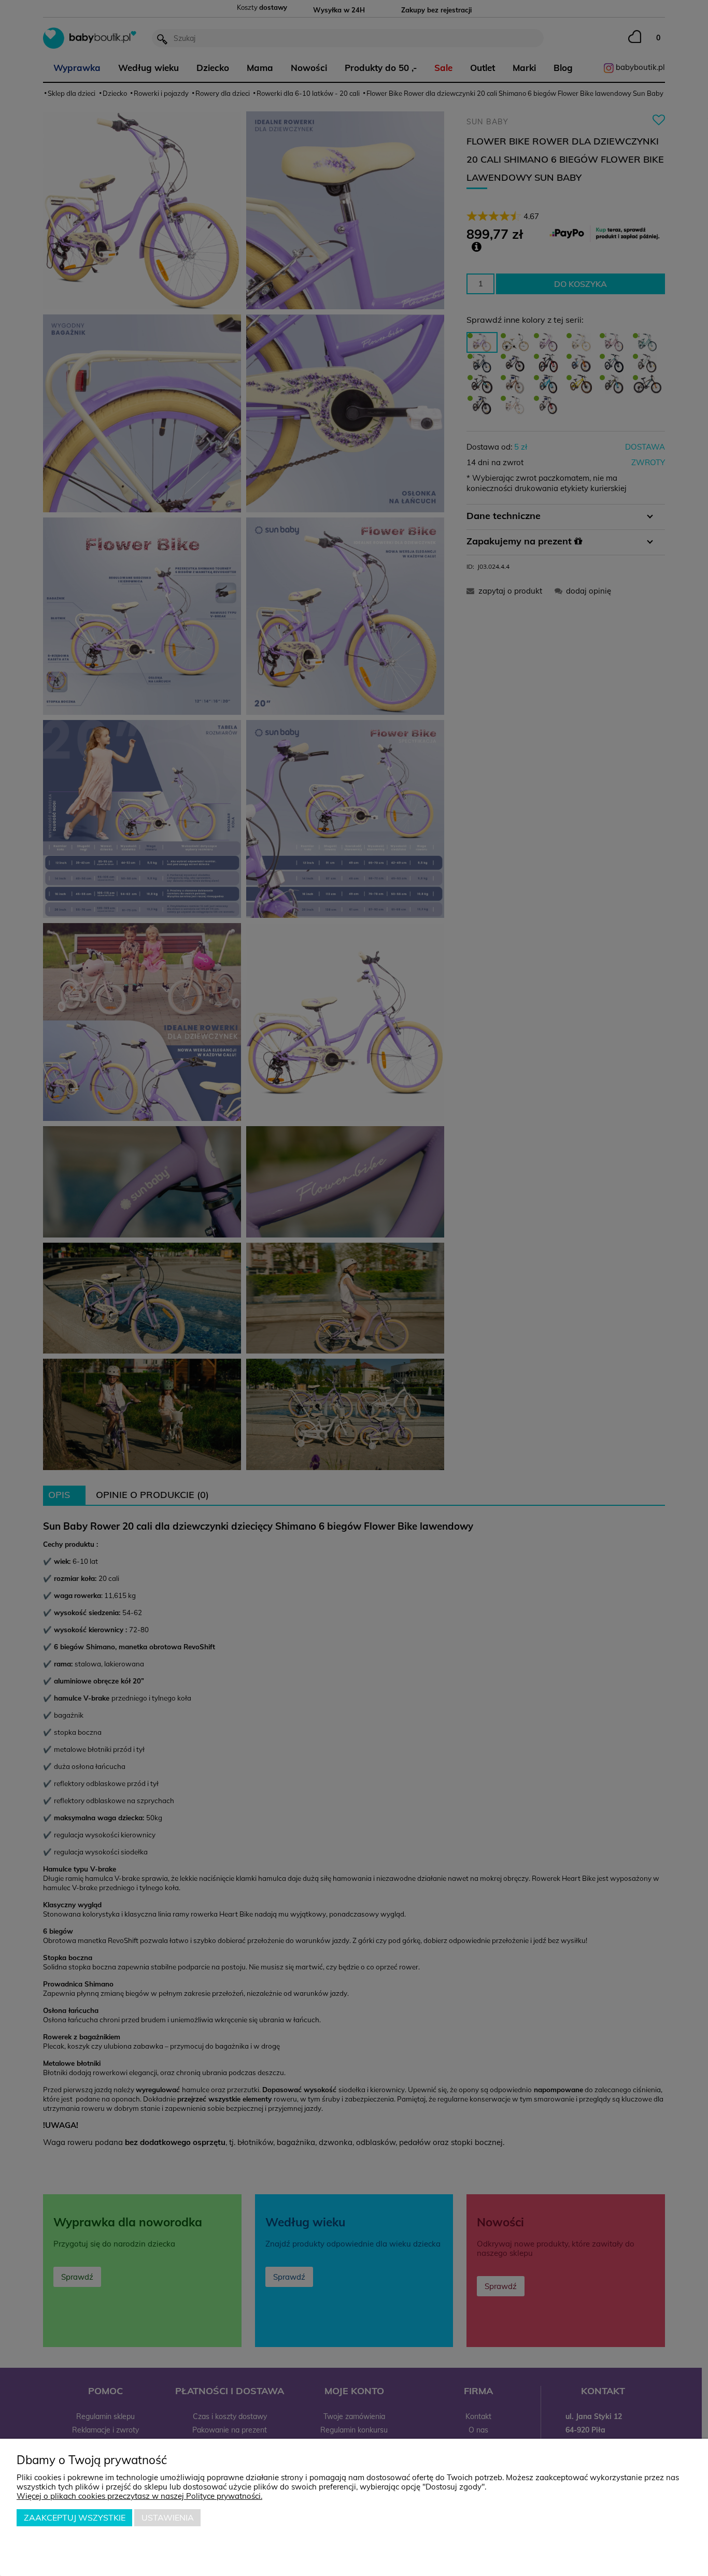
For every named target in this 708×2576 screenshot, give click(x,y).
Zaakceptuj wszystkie (75, 2517)
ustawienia (168, 2517)
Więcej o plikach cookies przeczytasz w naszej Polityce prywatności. (139, 2496)
